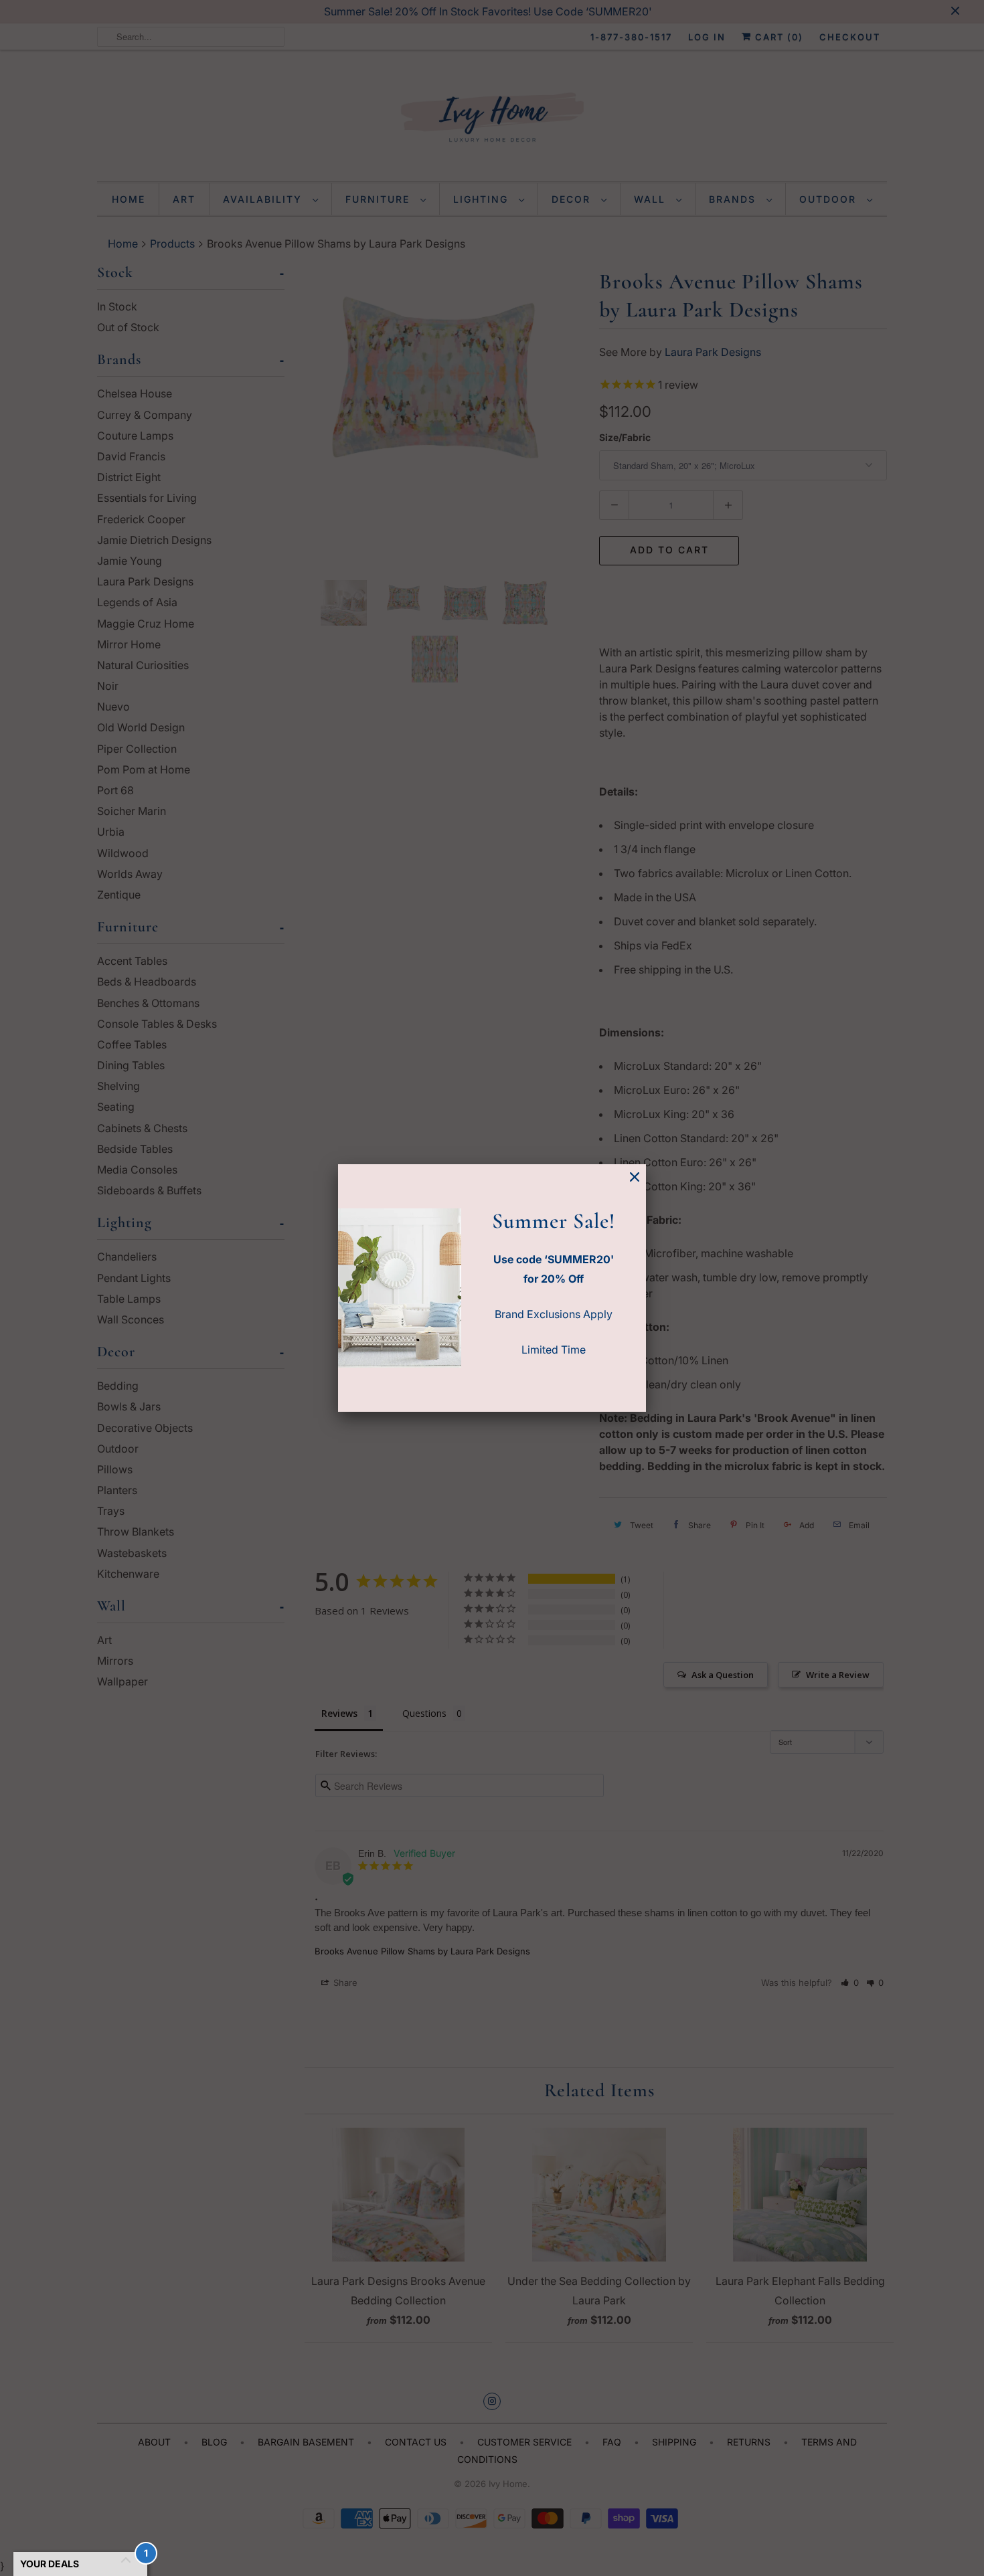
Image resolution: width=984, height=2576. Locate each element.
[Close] (635, 1177)
